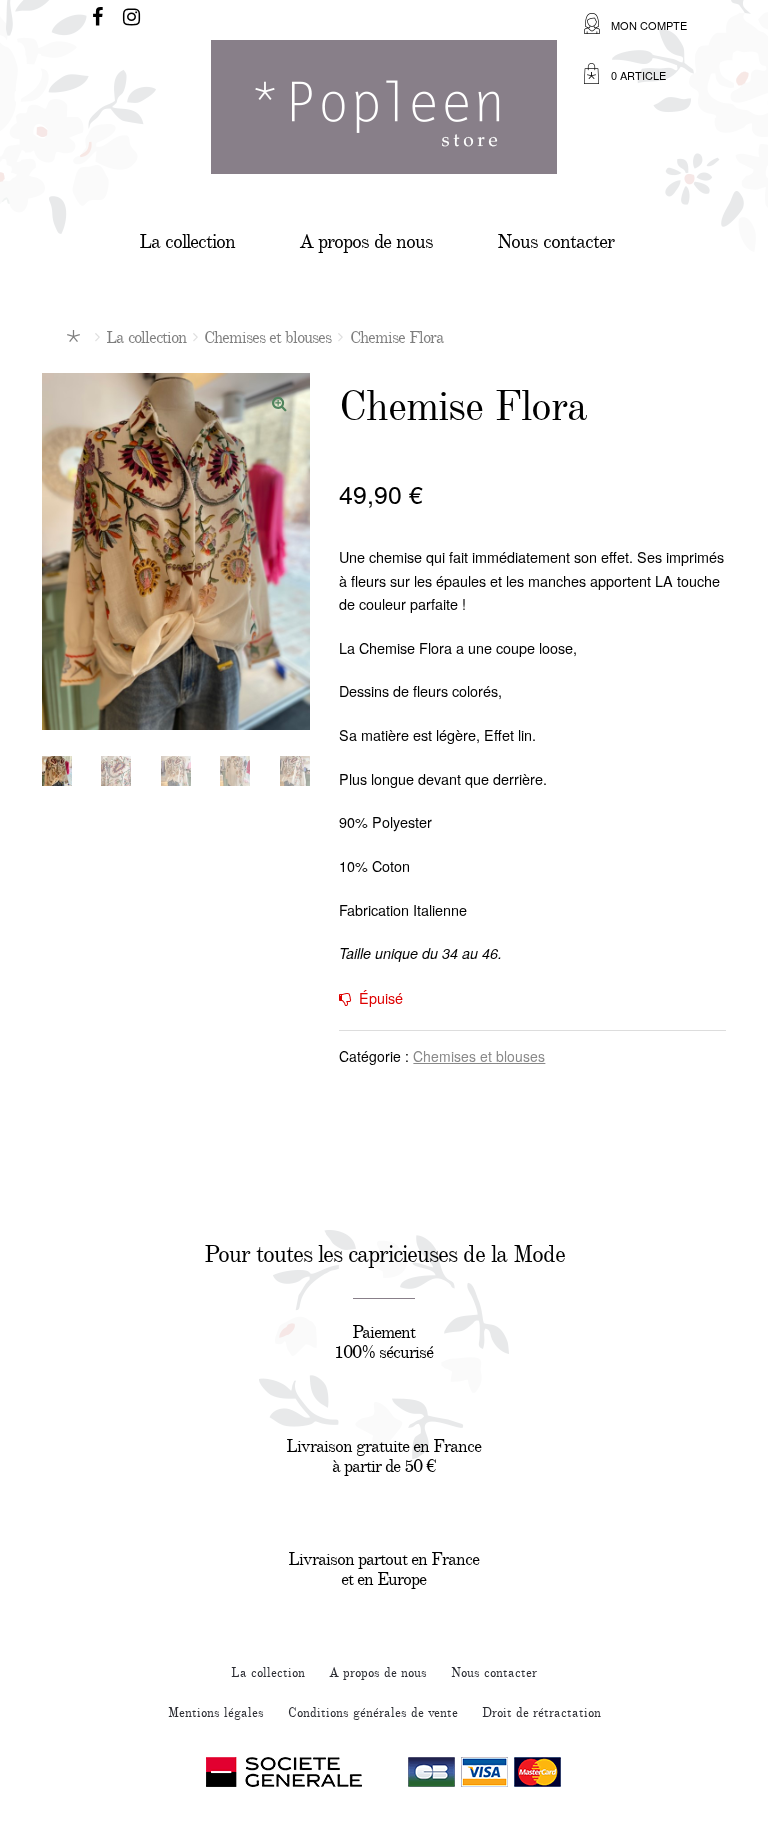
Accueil (77, 336)
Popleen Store (384, 115)
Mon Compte (649, 25)
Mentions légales (216, 1713)
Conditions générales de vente (373, 1713)
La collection (187, 241)
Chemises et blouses (267, 337)
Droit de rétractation (541, 1713)
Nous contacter (555, 241)
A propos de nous (366, 241)
